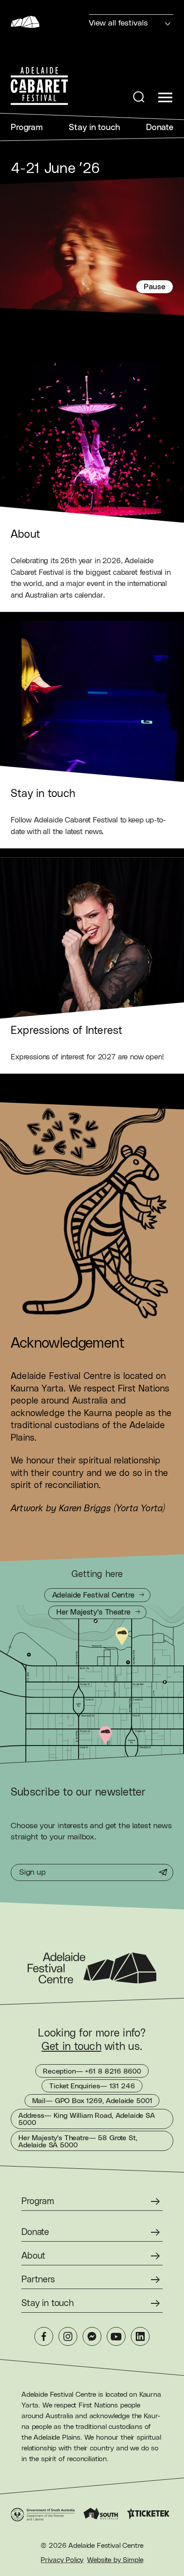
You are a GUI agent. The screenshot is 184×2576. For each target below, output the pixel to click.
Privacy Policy (62, 2560)
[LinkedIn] (140, 2336)
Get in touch (71, 2047)
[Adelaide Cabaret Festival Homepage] (39, 86)
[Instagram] (68, 2336)
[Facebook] (44, 2336)
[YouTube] (116, 2336)
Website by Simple (115, 2560)
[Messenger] (92, 2336)
